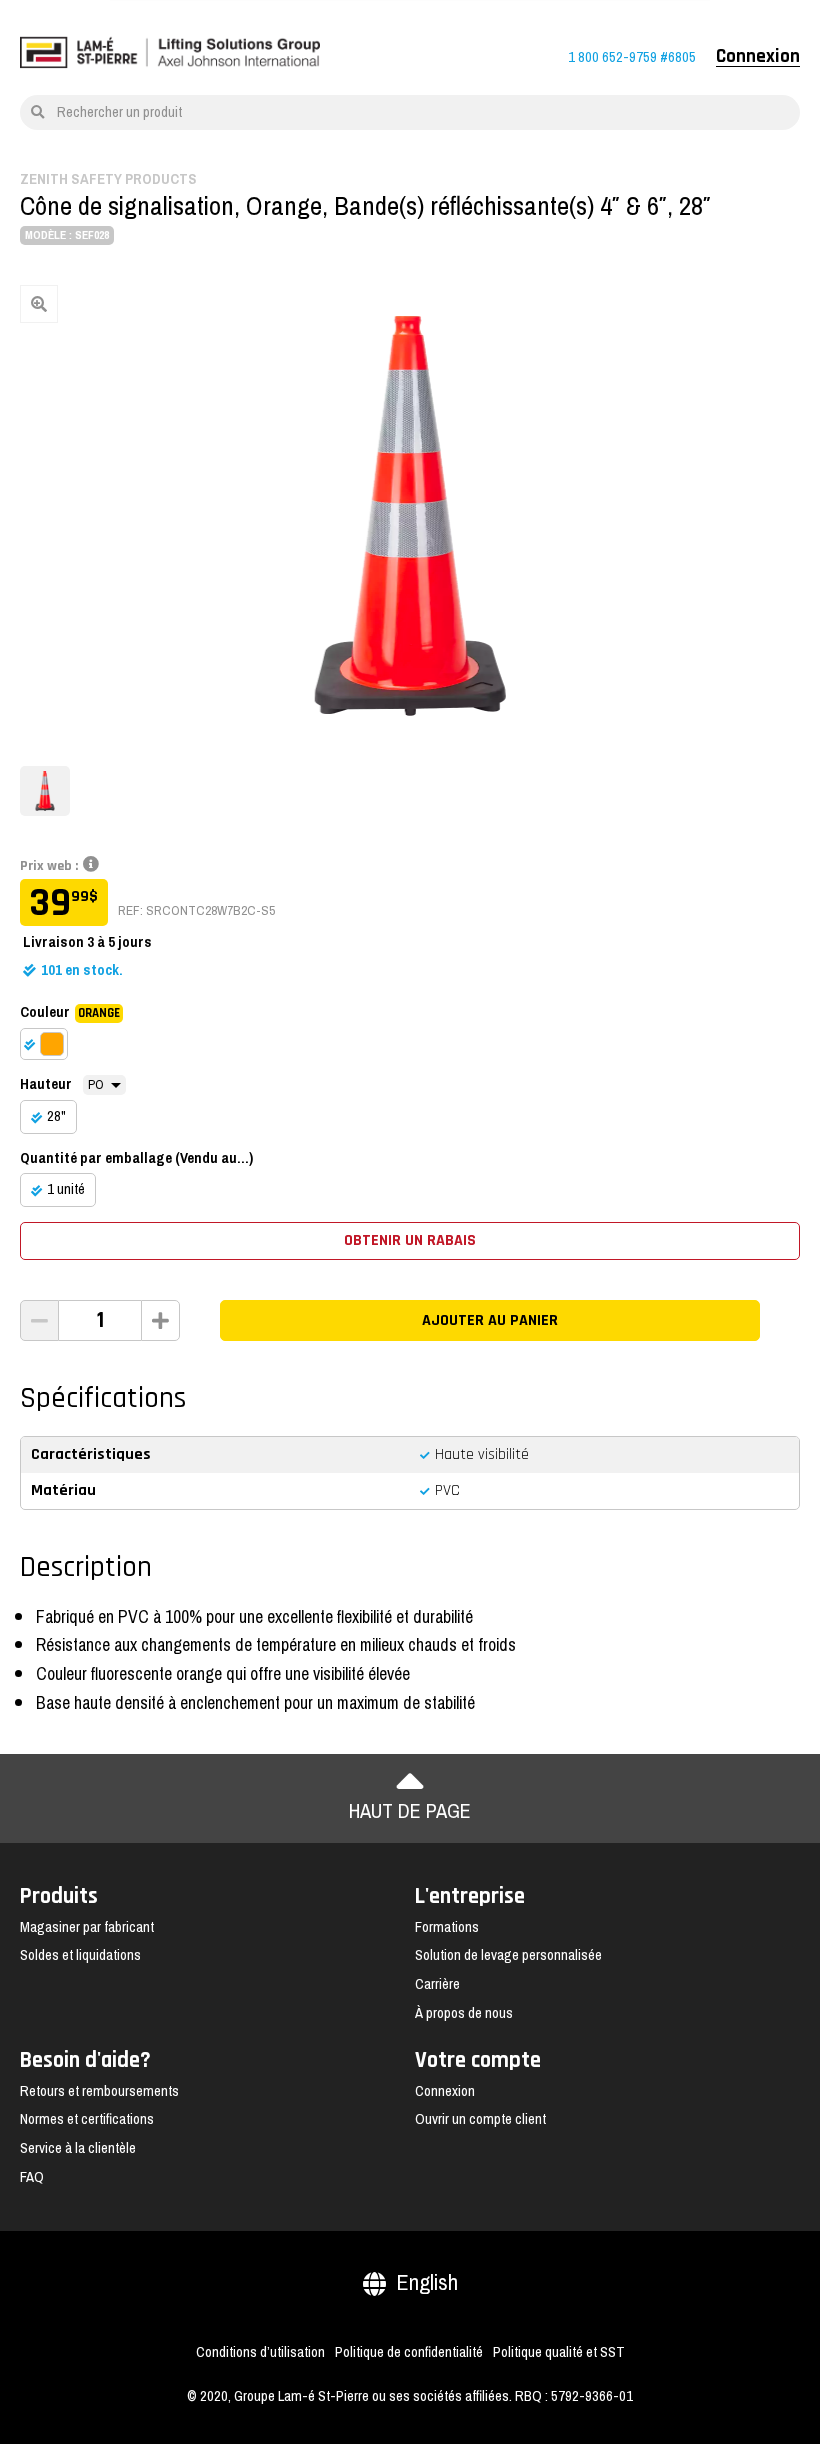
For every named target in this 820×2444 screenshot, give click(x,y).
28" (56, 1116)
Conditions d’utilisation (260, 2352)
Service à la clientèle (78, 2148)
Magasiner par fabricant (87, 1927)
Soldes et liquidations (80, 1955)
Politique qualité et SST (559, 2352)
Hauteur (46, 1084)
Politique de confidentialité (409, 2352)
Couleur (70, 1012)
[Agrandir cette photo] (410, 515)
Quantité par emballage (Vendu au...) (136, 1158)
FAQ (32, 2177)
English (427, 2282)
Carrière (437, 1984)
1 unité (66, 1189)
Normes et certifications (87, 2119)
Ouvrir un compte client (480, 2119)
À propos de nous (464, 2013)
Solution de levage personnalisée (508, 1955)
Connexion (758, 57)
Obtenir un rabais (410, 1240)
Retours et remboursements (99, 2091)
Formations (447, 1927)
